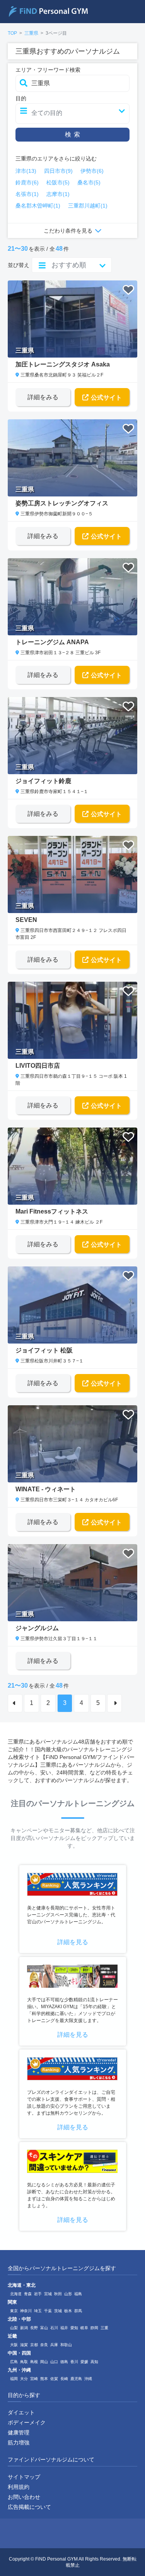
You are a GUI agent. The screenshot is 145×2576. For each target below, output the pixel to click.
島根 (34, 2362)
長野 (34, 2328)
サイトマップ (24, 2477)
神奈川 (26, 2311)
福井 (64, 2328)
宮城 (48, 2294)
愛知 (74, 2328)
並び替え (19, 265)
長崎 (64, 2379)
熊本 (44, 2379)
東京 (14, 2311)
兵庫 (54, 2345)
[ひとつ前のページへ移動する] (15, 1703)
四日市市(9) (58, 171)
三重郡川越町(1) (88, 206)
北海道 (16, 2294)
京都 (34, 2345)
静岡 (94, 2328)
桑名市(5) (89, 182)
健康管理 (19, 2433)
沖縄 (88, 2379)
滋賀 (24, 2345)
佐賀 (54, 2379)
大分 (24, 2379)
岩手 (38, 2294)
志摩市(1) (58, 194)
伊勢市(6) (92, 171)
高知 (94, 2362)
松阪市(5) (58, 182)
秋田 (58, 2294)
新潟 (24, 2328)
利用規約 (19, 2487)
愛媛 (84, 2362)
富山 (44, 2328)
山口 (54, 2362)
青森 (28, 2294)
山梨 (14, 2328)
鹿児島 (76, 2379)
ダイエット (21, 2412)
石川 (54, 2328)
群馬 (78, 2311)
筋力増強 (19, 2443)
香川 (74, 2362)
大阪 (14, 2345)
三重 (104, 2328)
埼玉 (38, 2311)
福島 (78, 2294)
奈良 (44, 2345)
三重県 (31, 33)
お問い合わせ (24, 2497)
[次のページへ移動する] (114, 1703)
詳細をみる (43, 397)
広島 (14, 2362)
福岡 (14, 2379)
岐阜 (84, 2328)
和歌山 (66, 2345)
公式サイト (106, 398)
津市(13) (26, 171)
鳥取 (24, 2362)
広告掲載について (29, 2507)
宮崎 (34, 2379)
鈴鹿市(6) (27, 182)
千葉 (48, 2311)
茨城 (58, 2311)
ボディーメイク (27, 2422)
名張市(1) (27, 194)
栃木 (68, 2311)
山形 (68, 2294)
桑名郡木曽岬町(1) (38, 206)
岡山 (44, 2362)
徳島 (64, 2362)
